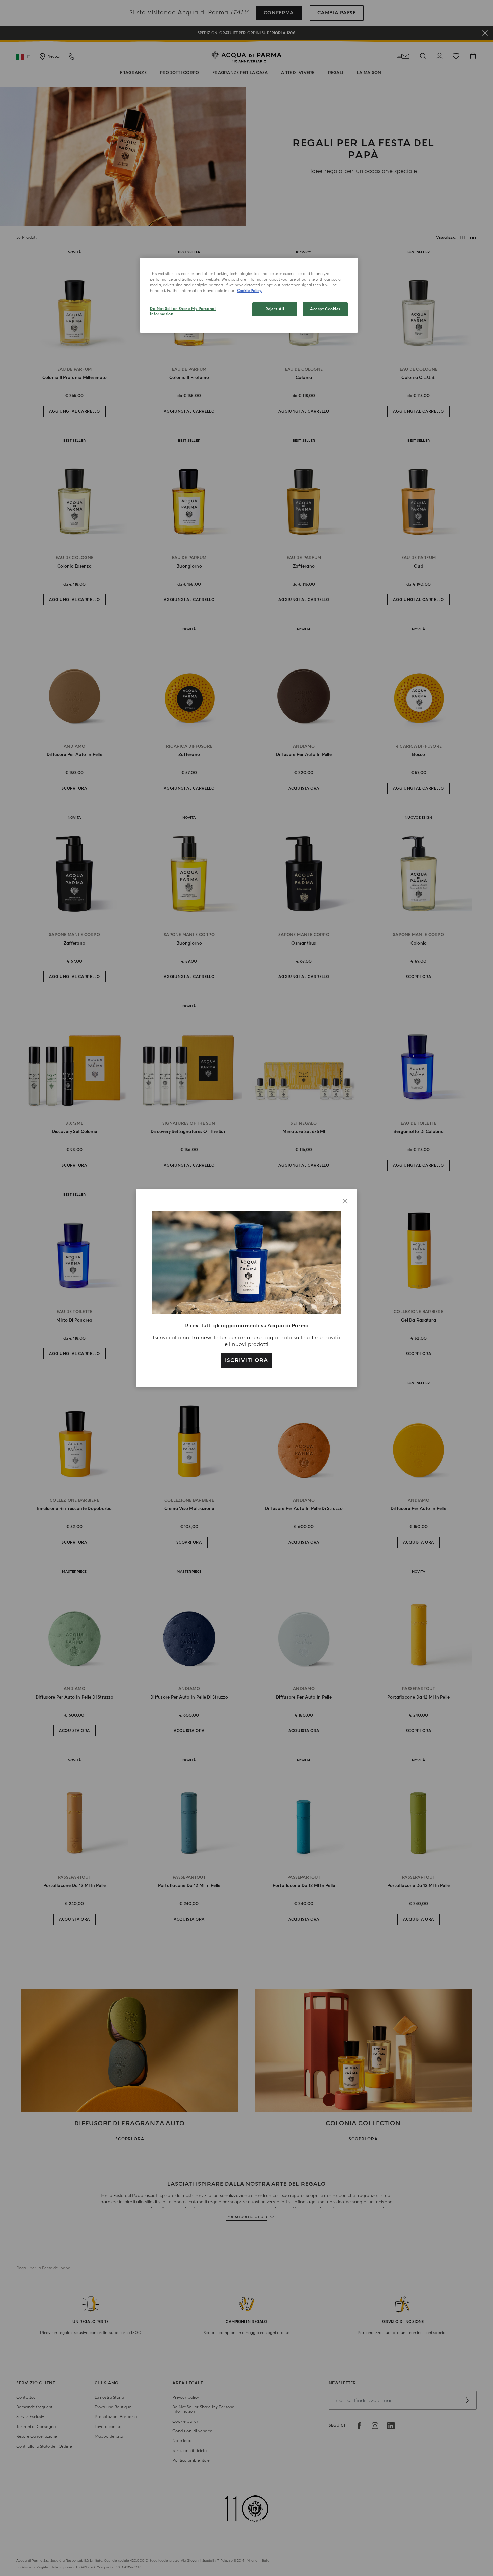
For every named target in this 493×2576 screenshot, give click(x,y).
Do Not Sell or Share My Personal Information (183, 311)
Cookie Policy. (250, 291)
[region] (249, 295)
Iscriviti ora (246, 1360)
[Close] (345, 1201)
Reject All (275, 309)
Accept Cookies (325, 309)
